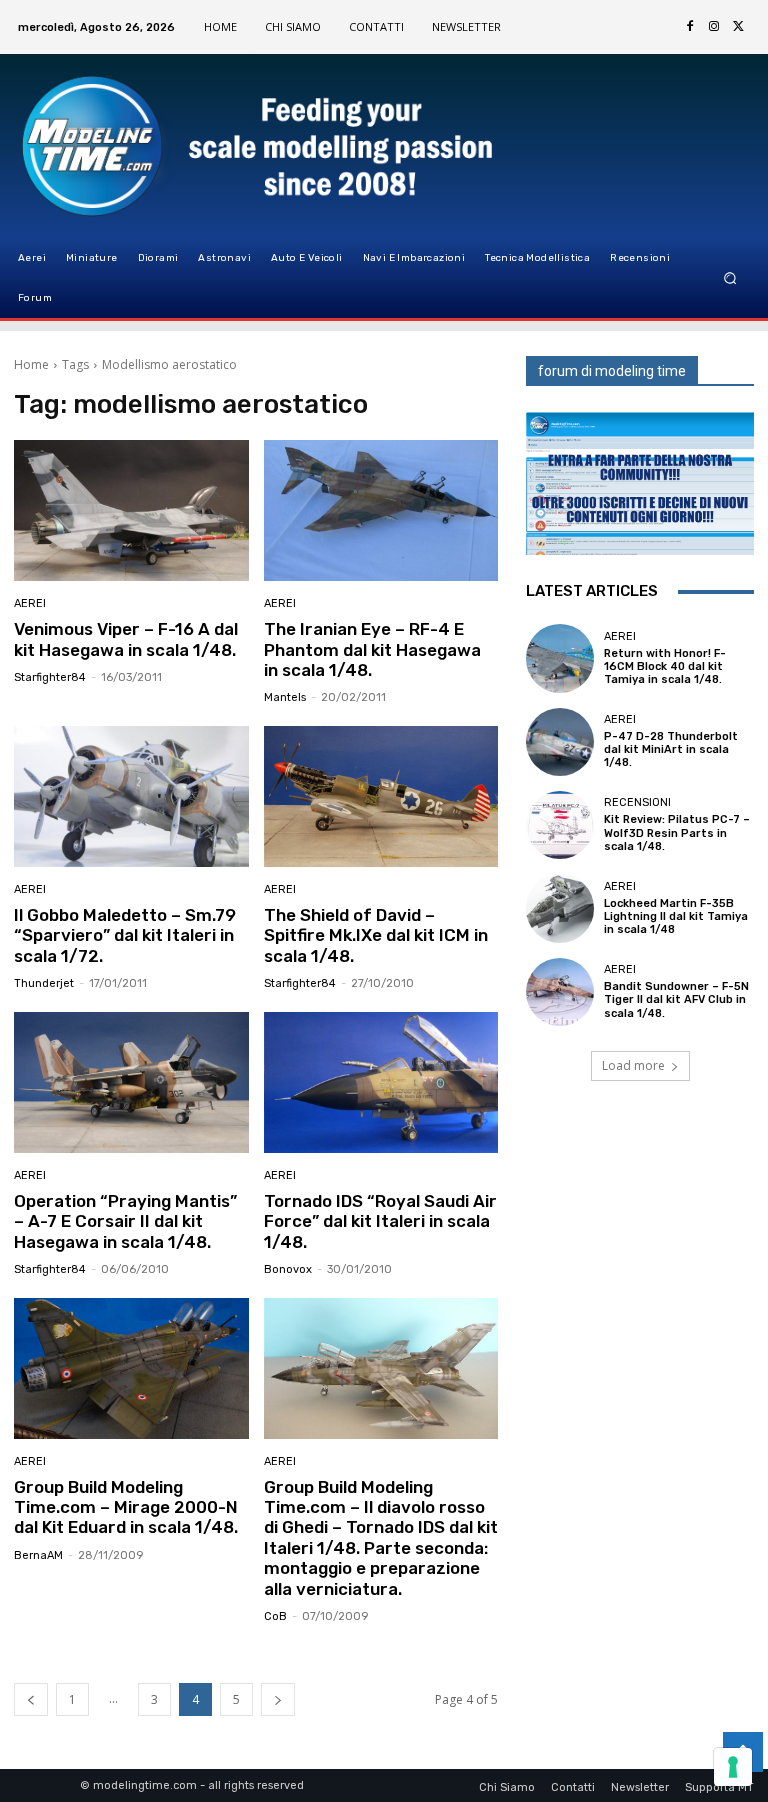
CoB (275, 1616)
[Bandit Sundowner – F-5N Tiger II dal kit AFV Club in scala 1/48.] (560, 992)
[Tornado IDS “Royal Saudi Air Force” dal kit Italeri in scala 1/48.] (381, 1082)
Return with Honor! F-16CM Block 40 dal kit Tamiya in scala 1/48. (665, 666)
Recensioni (637, 802)
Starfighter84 (50, 677)
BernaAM (38, 1555)
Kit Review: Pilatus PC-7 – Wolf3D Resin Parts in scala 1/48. (677, 832)
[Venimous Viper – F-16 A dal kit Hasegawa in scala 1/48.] (131, 510)
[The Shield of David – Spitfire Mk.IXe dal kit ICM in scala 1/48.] (381, 796)
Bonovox (288, 1269)
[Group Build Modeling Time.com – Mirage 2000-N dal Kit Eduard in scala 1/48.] (131, 1368)
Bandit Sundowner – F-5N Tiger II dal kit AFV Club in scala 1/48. (676, 999)
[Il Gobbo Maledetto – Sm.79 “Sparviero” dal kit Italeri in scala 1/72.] (131, 796)
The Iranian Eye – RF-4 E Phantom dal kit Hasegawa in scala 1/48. (372, 649)
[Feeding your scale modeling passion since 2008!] (115, 146)
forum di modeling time (612, 371)
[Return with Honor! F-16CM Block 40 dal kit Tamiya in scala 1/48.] (560, 658)
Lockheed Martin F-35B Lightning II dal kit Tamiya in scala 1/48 (676, 916)
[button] (730, 278)
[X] (738, 27)
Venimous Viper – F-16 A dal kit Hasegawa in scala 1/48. (126, 639)
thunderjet (44, 983)
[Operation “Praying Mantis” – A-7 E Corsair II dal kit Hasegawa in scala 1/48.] (131, 1082)
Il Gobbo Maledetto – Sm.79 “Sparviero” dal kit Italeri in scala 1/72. (125, 935)
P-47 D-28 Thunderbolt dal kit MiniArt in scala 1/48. (671, 749)
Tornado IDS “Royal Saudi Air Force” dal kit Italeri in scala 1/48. (380, 1221)
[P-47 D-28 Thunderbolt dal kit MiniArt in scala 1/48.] (560, 742)
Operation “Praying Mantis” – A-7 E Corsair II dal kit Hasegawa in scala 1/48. (125, 1221)
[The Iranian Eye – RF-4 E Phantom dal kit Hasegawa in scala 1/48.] (381, 510)
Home (31, 364)
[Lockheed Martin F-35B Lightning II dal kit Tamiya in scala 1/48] (560, 908)
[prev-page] (31, 1699)
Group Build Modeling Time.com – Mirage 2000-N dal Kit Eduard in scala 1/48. (126, 1507)
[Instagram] (714, 27)
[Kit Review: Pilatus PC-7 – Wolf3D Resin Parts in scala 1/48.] (560, 825)
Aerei (30, 603)
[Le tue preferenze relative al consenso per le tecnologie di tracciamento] (733, 1767)
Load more (633, 1065)
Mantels (285, 697)
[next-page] (278, 1699)
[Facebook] (690, 27)
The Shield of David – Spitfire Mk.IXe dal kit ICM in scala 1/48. (376, 935)
